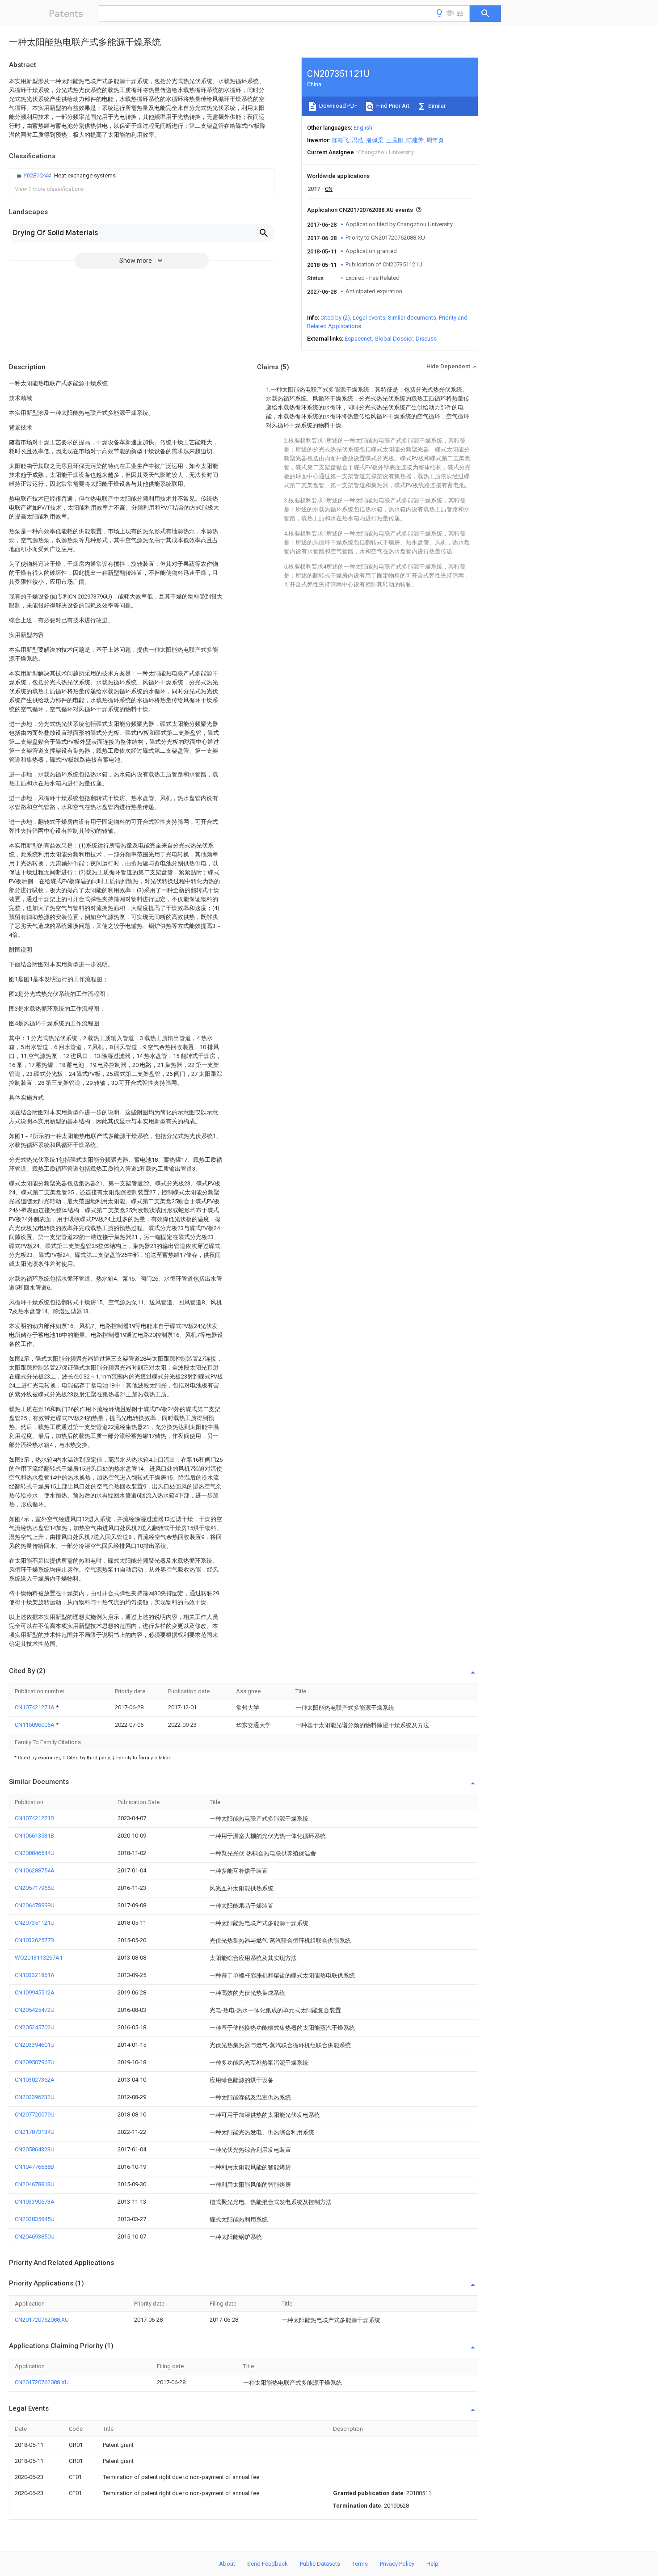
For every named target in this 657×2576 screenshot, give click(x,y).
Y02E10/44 (38, 175)
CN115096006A (35, 1725)
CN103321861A (35, 1975)
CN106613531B (34, 1836)
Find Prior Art (392, 106)
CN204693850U (35, 2237)
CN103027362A (35, 2080)
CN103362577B (34, 1940)
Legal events (369, 318)
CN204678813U (35, 2184)
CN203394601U (35, 2045)
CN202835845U (35, 2219)
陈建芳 (415, 140)
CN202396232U (35, 2097)
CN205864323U (35, 2149)
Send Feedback (267, 2564)
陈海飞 (340, 140)
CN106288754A (35, 1870)
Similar (436, 106)
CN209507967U (35, 2062)
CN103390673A (35, 2202)
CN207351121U (35, 1923)
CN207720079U (35, 2114)
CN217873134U (35, 2132)
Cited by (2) (335, 318)
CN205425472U (35, 2010)
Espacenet (358, 339)
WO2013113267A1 (39, 1958)
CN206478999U (35, 1905)
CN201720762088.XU (42, 2320)
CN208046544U (35, 1853)
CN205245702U (35, 2027)
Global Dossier (394, 339)
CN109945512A (35, 1992)
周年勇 (435, 140)
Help (432, 2564)
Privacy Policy (397, 2564)
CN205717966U (35, 1888)
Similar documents (412, 318)
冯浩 (358, 140)
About (227, 2564)
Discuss (426, 339)
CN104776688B (34, 2167)
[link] (65, 176)
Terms (360, 2564)
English (363, 128)
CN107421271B (34, 1818)
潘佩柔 (375, 140)
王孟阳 (395, 140)
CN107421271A (35, 1707)
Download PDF (338, 106)
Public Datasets (320, 2564)
